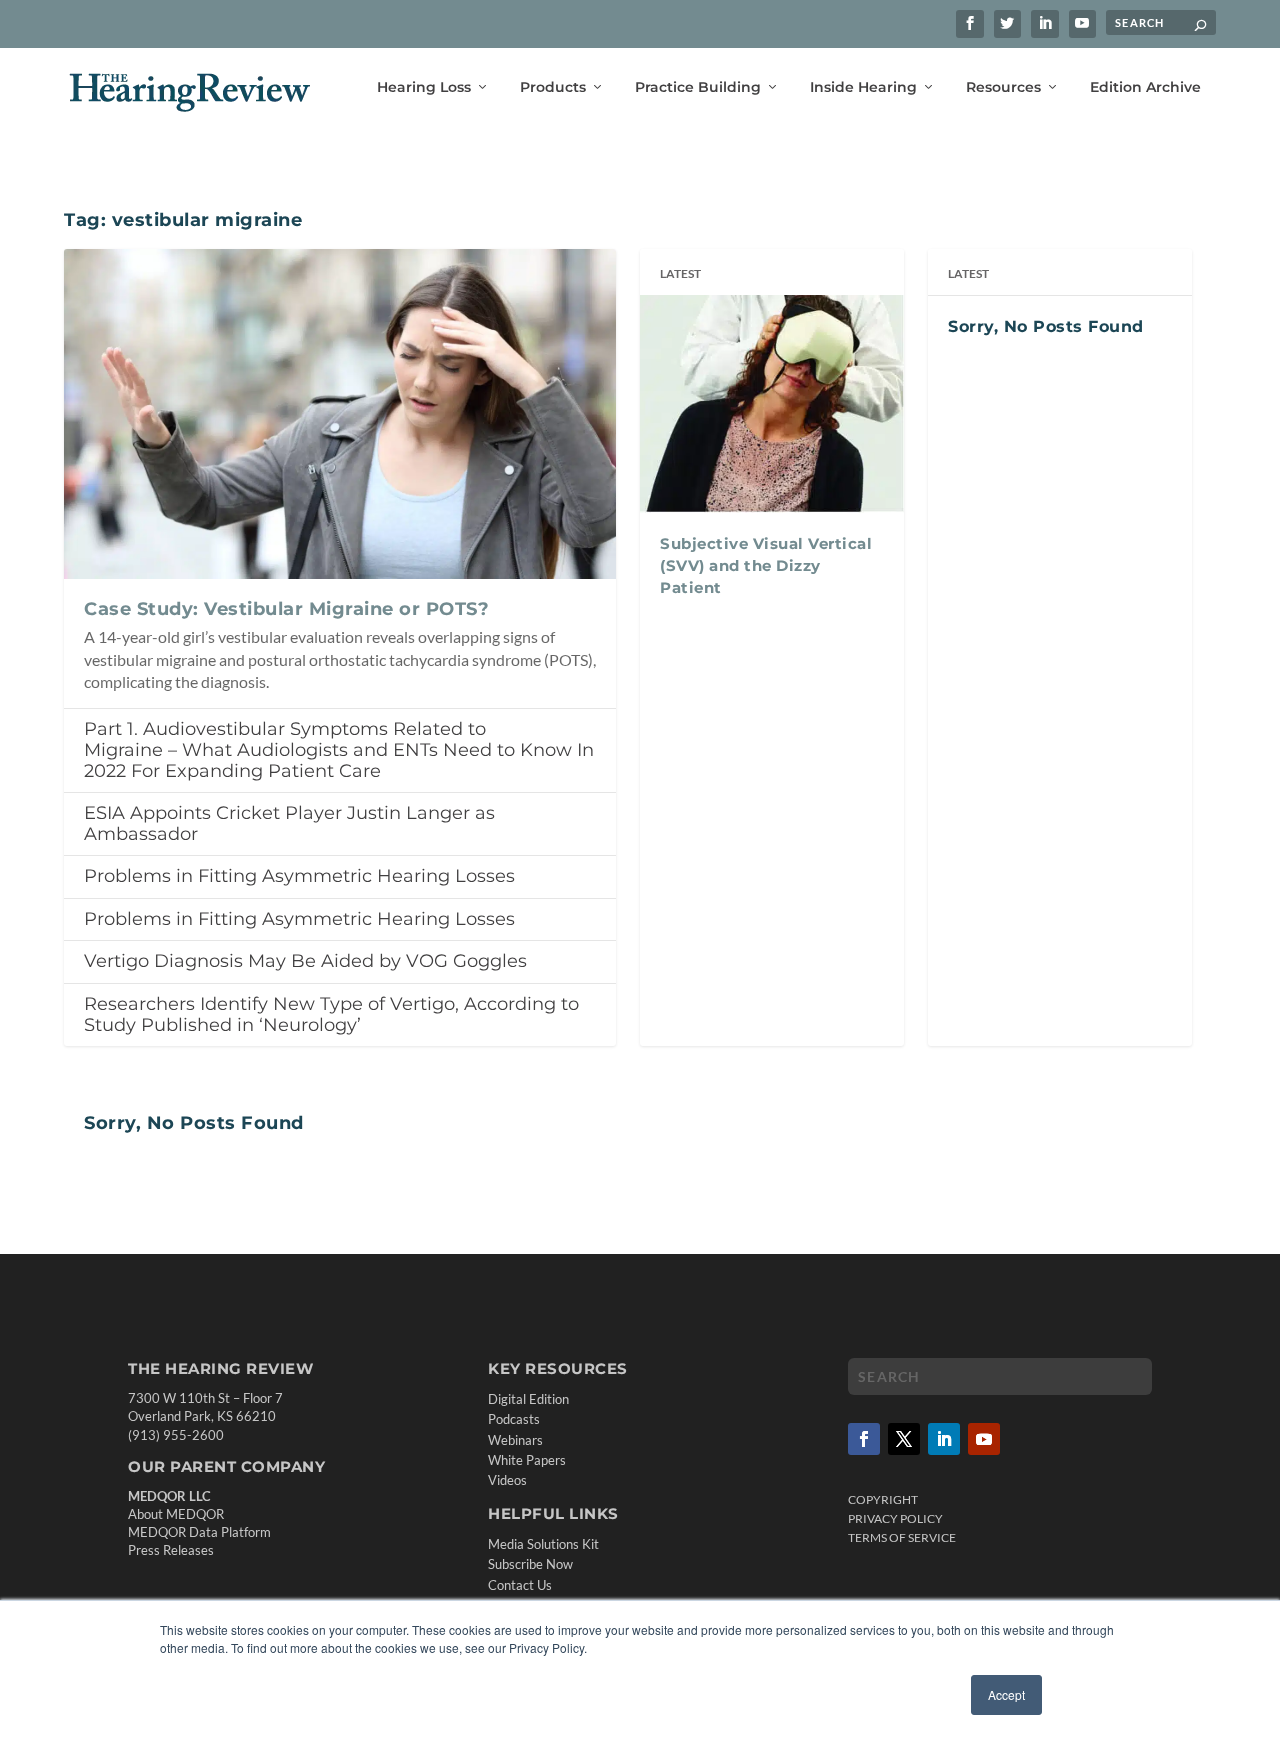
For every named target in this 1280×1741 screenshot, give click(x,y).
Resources (1003, 87)
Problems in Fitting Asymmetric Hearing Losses (299, 876)
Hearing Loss (424, 87)
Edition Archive (1145, 87)
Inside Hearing (863, 87)
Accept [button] (1006, 1694)
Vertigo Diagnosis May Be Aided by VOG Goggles (305, 961)
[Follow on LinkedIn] (944, 1439)
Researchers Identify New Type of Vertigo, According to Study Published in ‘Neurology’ (331, 1014)
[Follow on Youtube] (984, 1439)
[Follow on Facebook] (864, 1439)
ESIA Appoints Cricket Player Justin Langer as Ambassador (289, 823)
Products (553, 87)
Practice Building (698, 87)
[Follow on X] (904, 1439)
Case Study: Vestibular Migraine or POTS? (286, 609)
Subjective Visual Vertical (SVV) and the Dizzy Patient (766, 566)
